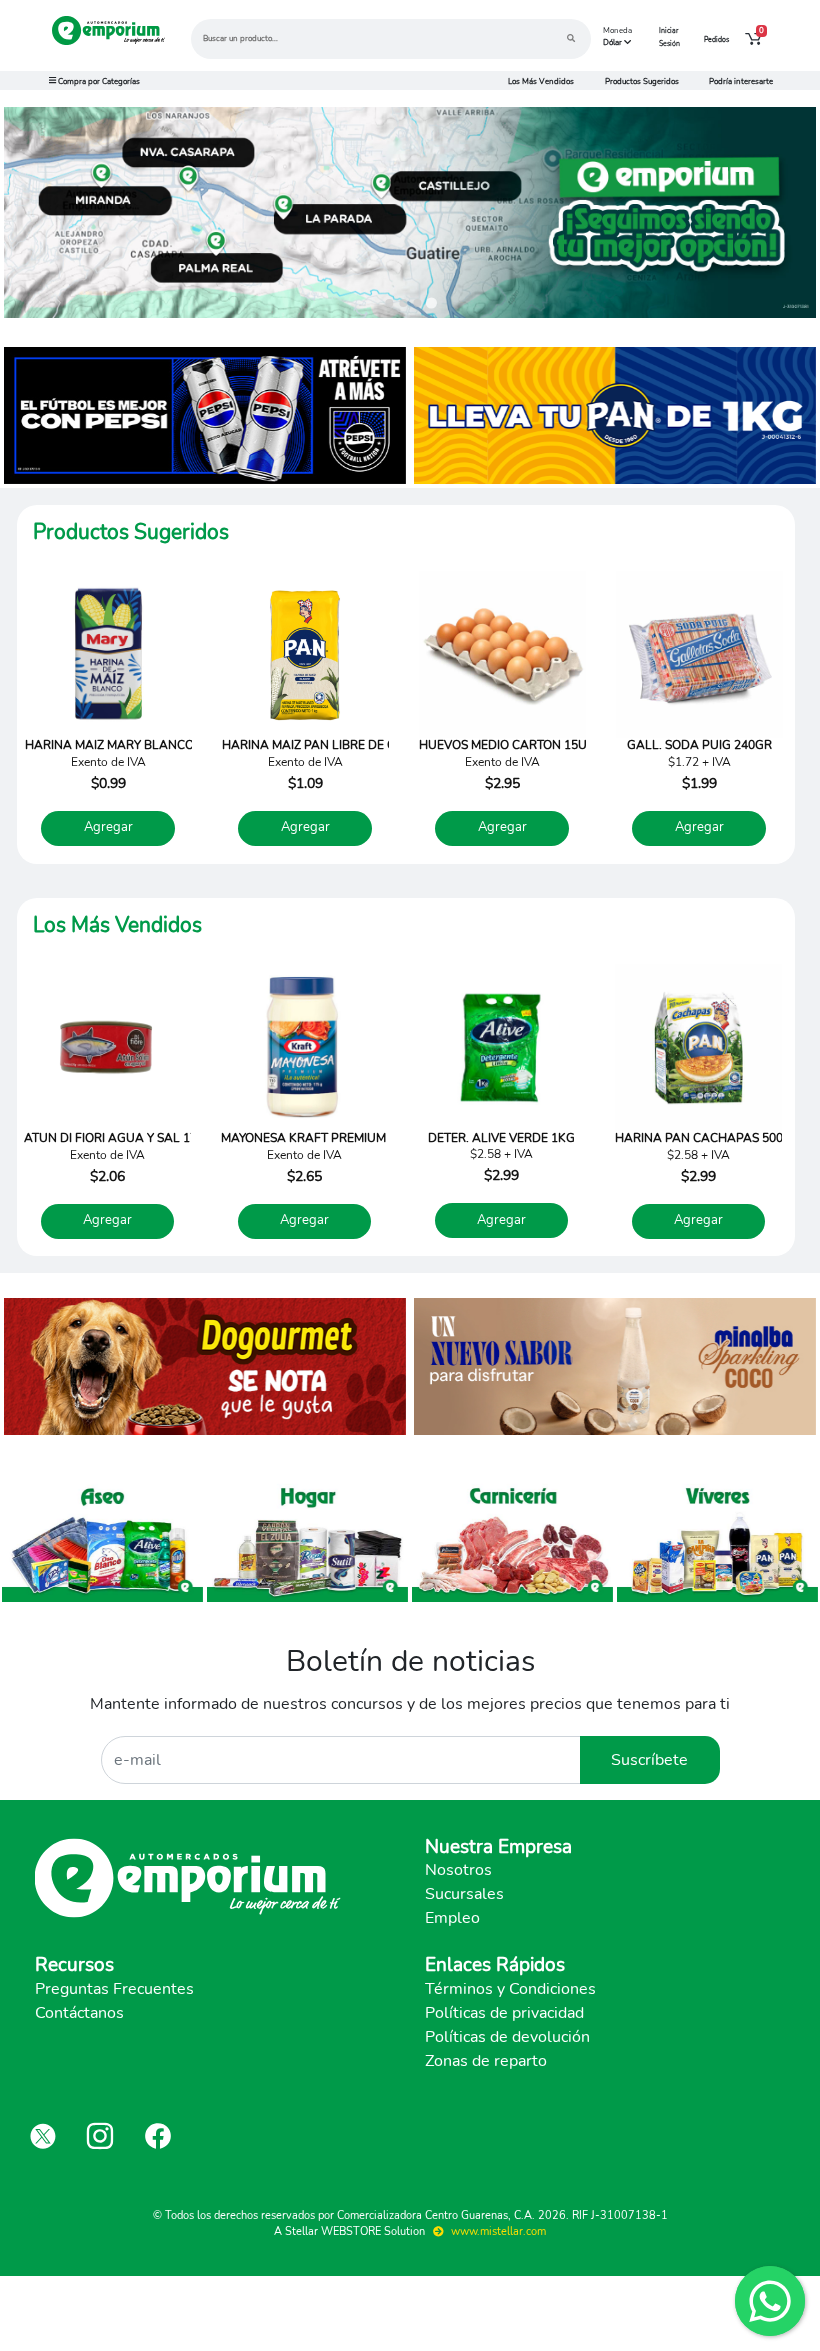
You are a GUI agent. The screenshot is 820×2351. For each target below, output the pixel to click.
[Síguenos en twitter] (43, 2136)
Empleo (452, 1918)
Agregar (108, 827)
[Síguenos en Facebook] (158, 2136)
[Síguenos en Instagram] (100, 2136)
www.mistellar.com (497, 2231)
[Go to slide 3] (417, 303)
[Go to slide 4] (430, 302)
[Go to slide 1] (389, 303)
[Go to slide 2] (403, 303)
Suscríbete (649, 1760)
